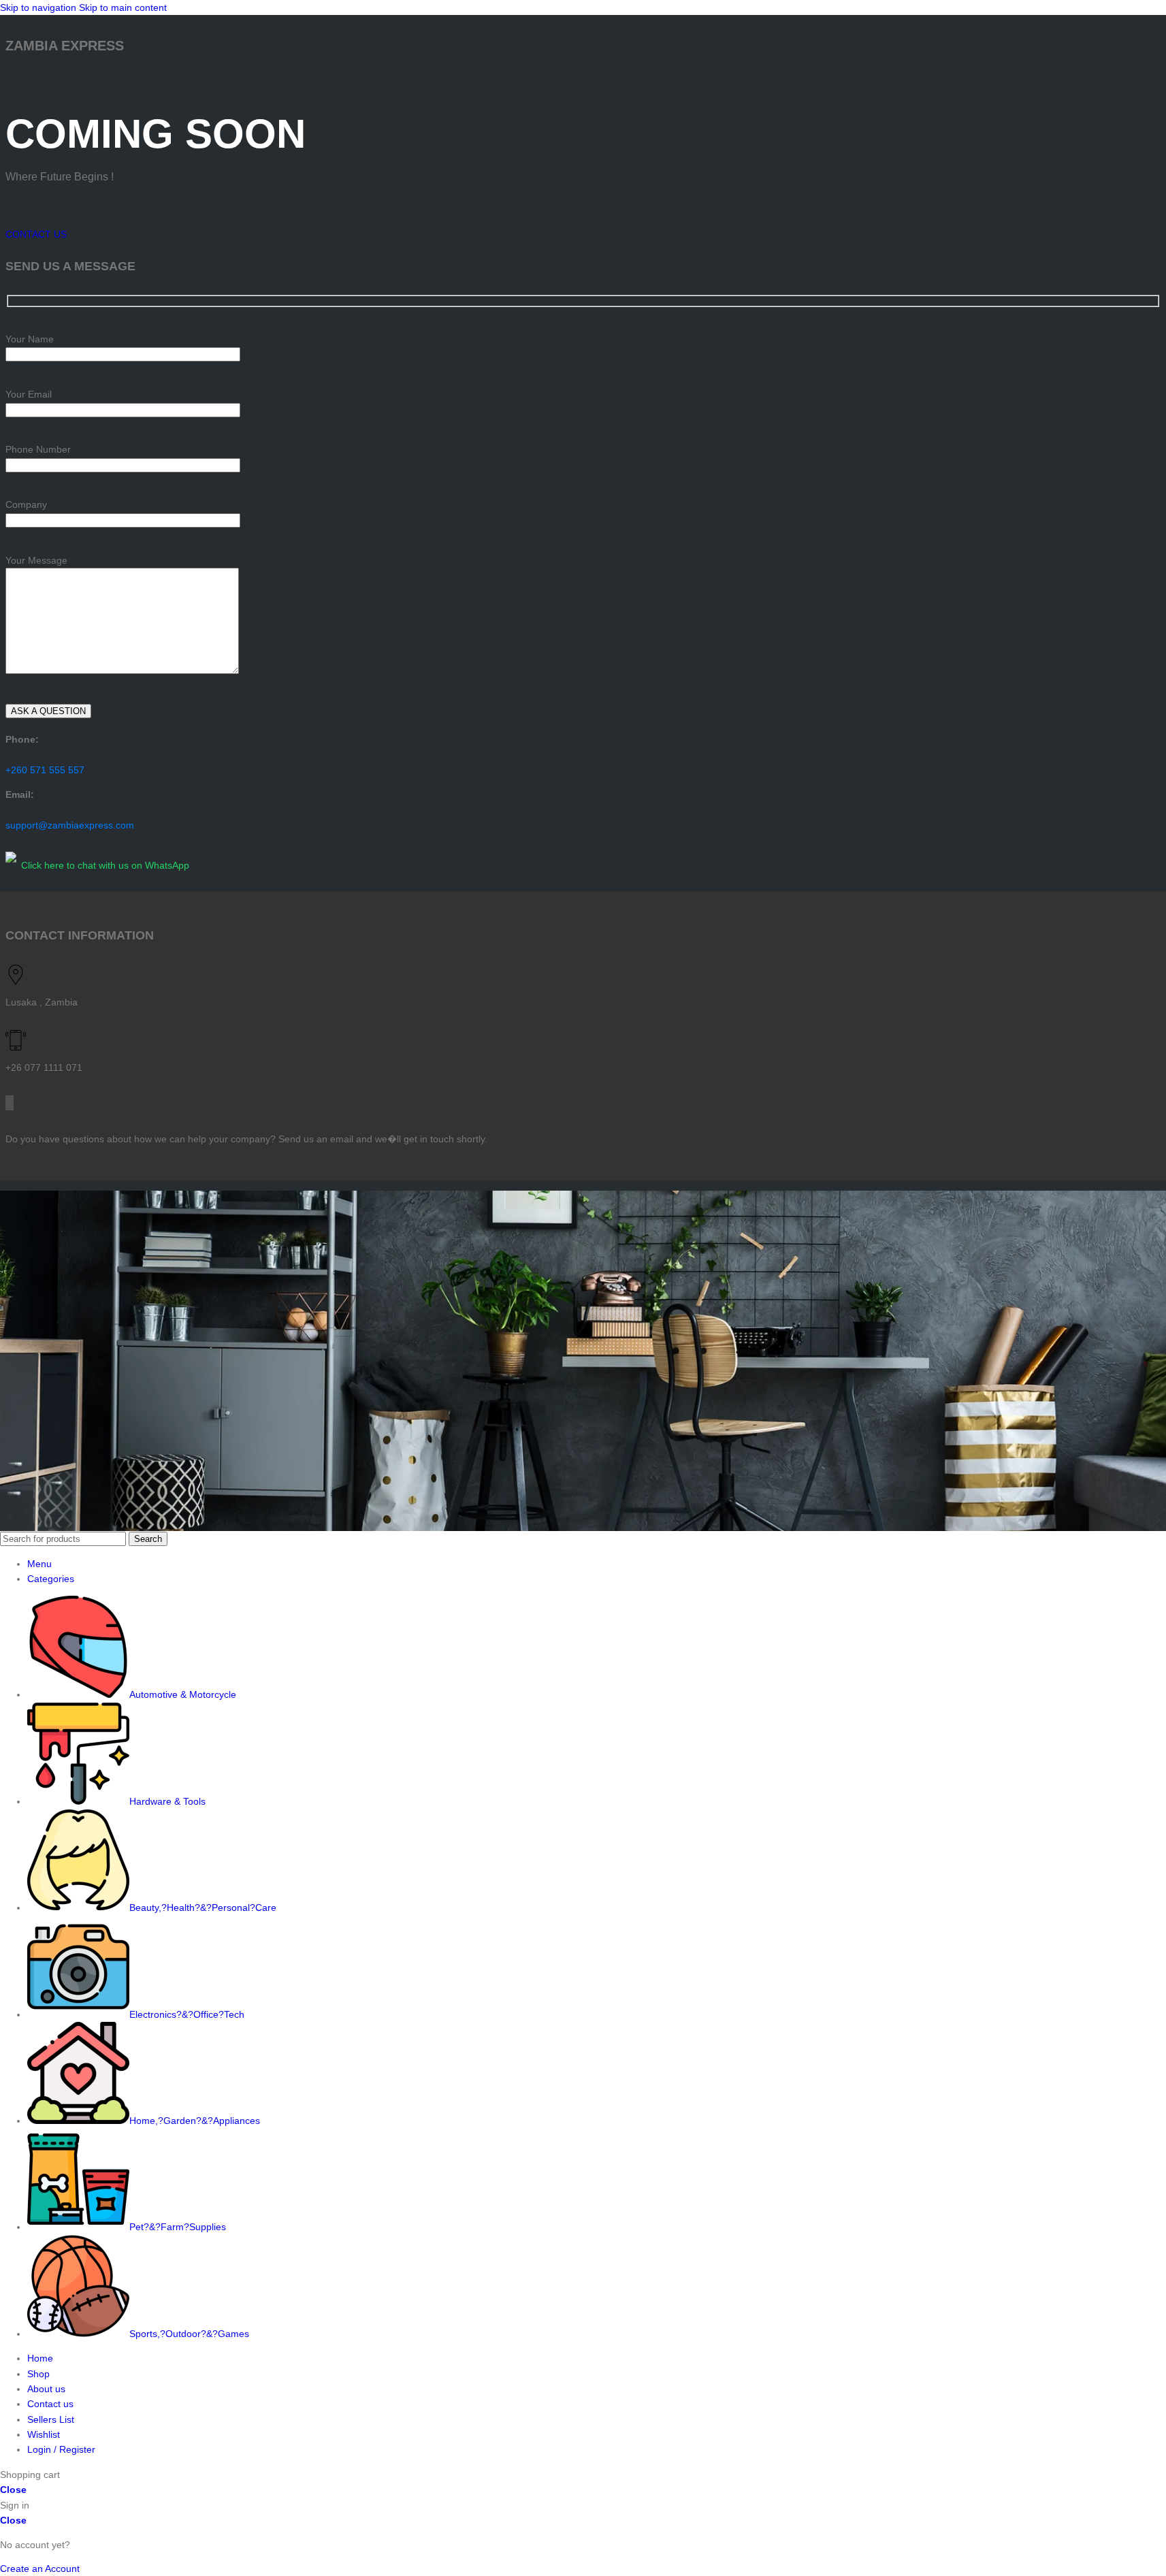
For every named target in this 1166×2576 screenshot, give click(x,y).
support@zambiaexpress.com (70, 825)
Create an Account (40, 2569)
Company (26, 504)
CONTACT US (36, 234)
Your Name (30, 339)
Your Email (29, 394)
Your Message (36, 560)
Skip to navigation (39, 7)
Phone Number (38, 449)
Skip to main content (123, 7)
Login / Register (61, 2449)
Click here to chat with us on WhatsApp (105, 865)
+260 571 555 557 (45, 770)
